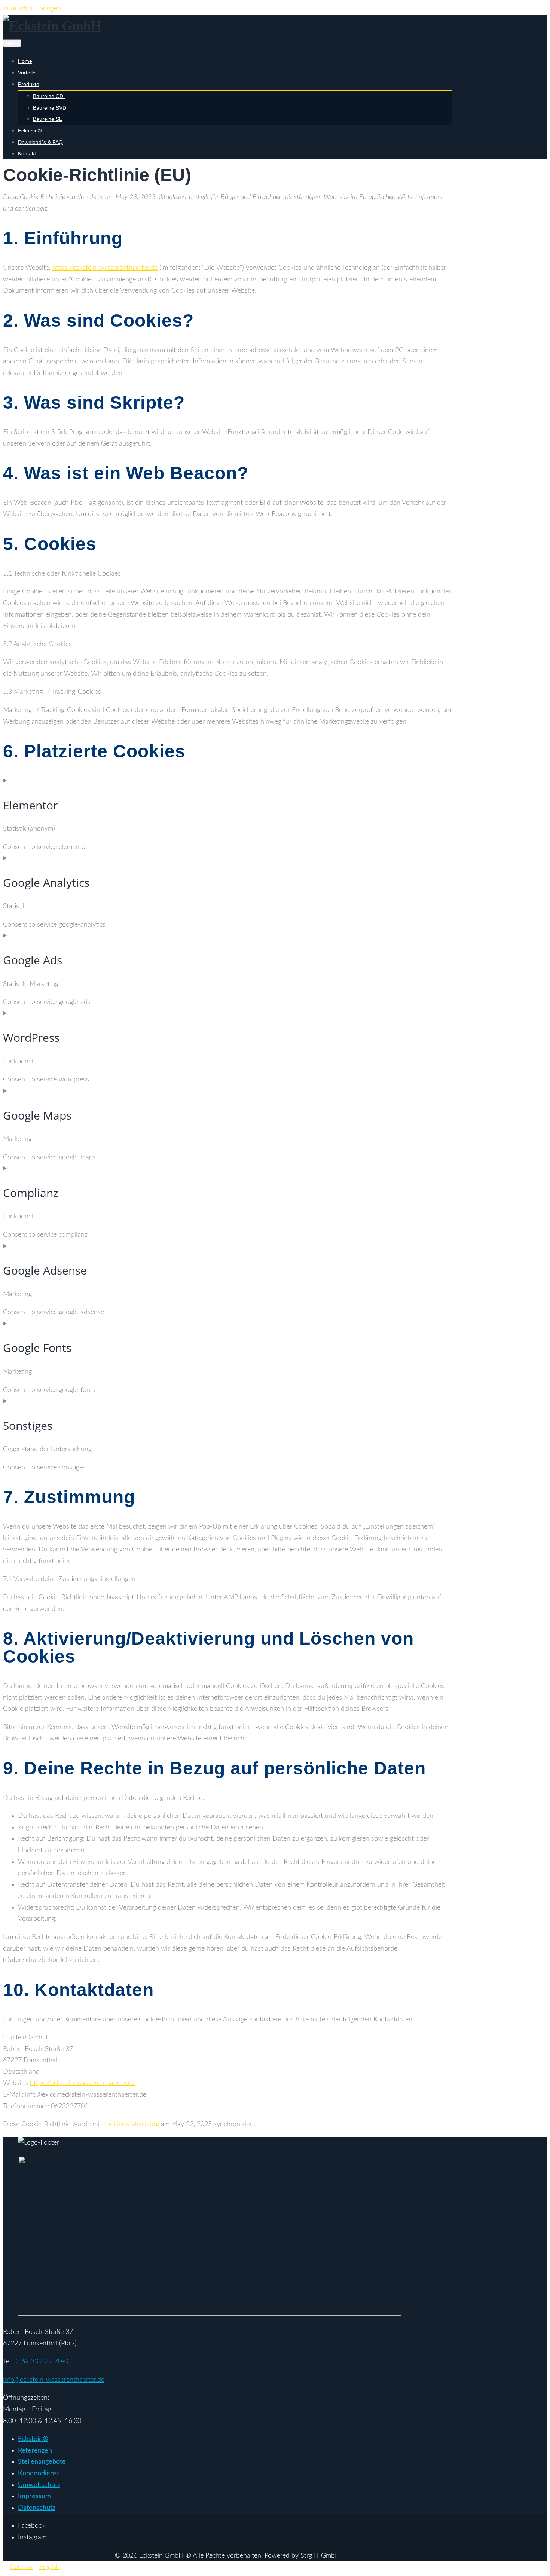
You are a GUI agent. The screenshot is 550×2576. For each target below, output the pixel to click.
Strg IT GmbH (320, 2556)
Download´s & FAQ (40, 142)
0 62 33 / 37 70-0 (42, 2362)
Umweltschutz (39, 2485)
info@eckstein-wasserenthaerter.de (54, 2380)
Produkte (29, 84)
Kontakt (27, 153)
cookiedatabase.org (131, 2124)
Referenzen (35, 2451)
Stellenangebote (42, 2462)
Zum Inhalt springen (32, 9)
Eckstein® (30, 131)
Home (25, 61)
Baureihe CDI (49, 96)
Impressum (34, 2496)
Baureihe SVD (50, 108)
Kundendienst (39, 2473)
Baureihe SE (48, 119)
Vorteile (27, 73)
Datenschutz (37, 2508)
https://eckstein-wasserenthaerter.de (105, 268)
